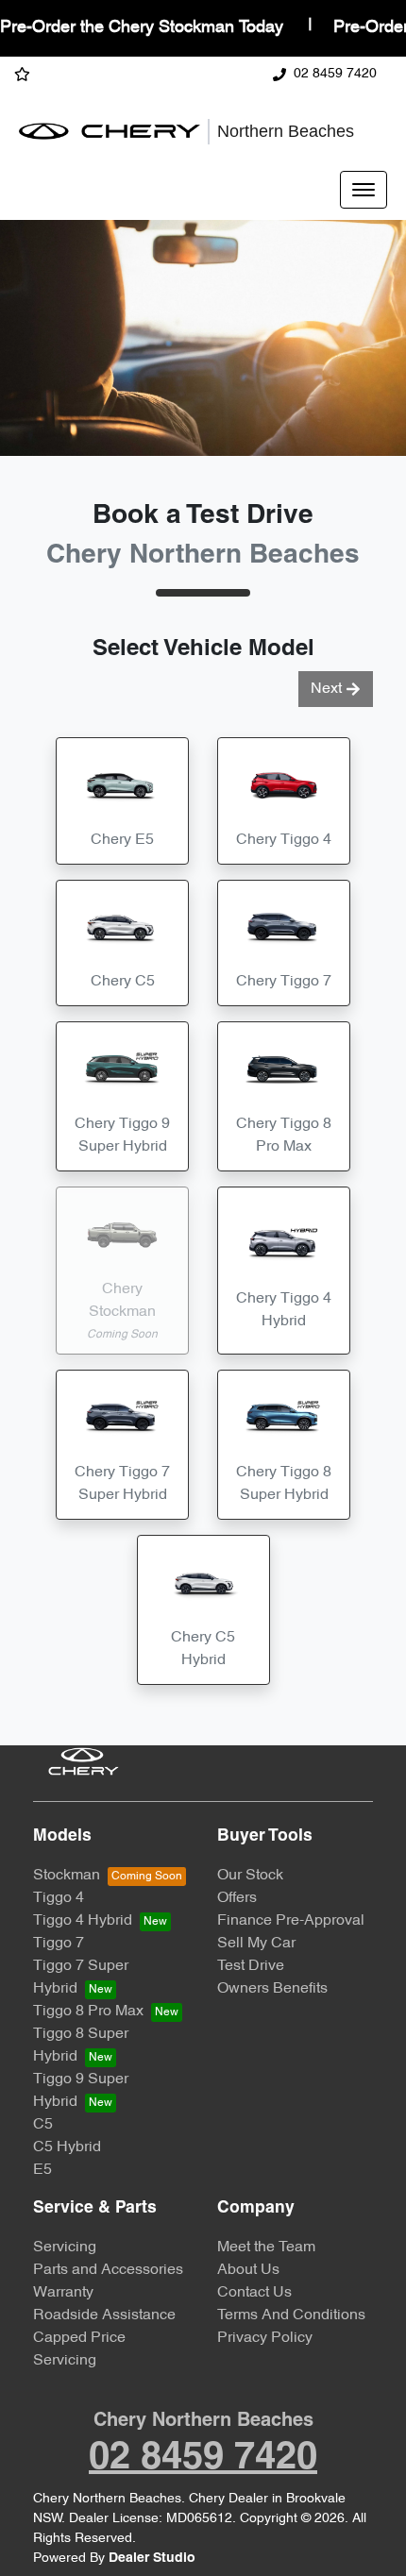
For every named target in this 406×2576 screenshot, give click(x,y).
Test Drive (251, 1966)
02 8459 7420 (335, 74)
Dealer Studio (152, 2559)
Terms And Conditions (291, 2315)
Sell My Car (256, 1944)
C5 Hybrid (67, 2147)
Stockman (67, 1876)
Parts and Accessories (108, 2270)
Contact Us (254, 2293)
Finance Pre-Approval (291, 1921)
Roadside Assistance (104, 2315)
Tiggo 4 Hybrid (83, 1921)
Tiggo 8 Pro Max (88, 2012)
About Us (248, 2270)
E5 (42, 2170)
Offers (237, 1898)
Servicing (65, 2248)
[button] (364, 190)
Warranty (63, 2293)
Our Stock (250, 1876)
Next (326, 689)
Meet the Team (266, 2248)
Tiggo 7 (59, 1944)
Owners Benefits (272, 1989)
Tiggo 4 (59, 1898)
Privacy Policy (265, 2338)
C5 (43, 2125)
